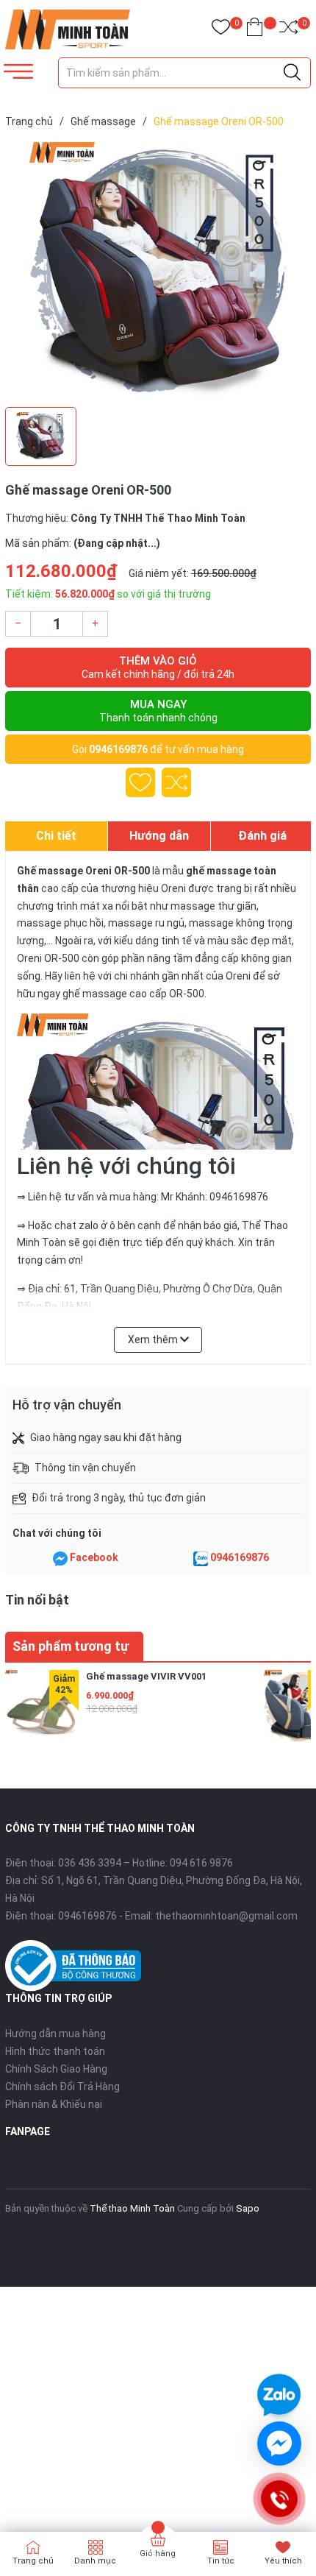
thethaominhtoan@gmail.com (226, 1916)
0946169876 (118, 749)
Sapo (248, 2208)
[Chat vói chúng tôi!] (279, 2444)
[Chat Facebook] (60, 1558)
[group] (158, 271)
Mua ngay (158, 711)
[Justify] (292, 73)
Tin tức (221, 2561)
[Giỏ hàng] (255, 30)
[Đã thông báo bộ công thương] (73, 1965)
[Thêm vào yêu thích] (140, 782)
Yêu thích (283, 2561)
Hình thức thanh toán (55, 2051)
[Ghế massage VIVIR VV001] (42, 1707)
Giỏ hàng (158, 2554)
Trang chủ (33, 2561)
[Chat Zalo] (201, 1558)
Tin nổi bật (37, 1600)
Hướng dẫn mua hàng (55, 2034)
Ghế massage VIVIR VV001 (146, 1676)
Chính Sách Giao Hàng (56, 2069)
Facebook (94, 1557)
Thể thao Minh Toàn (132, 2208)
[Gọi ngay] (279, 2499)
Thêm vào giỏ (158, 667)
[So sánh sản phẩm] (288, 30)
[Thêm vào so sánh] (176, 782)
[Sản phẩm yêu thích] (221, 30)
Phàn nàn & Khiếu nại (54, 2104)
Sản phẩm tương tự (71, 1646)
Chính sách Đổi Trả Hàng (62, 2087)
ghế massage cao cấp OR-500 (133, 994)
